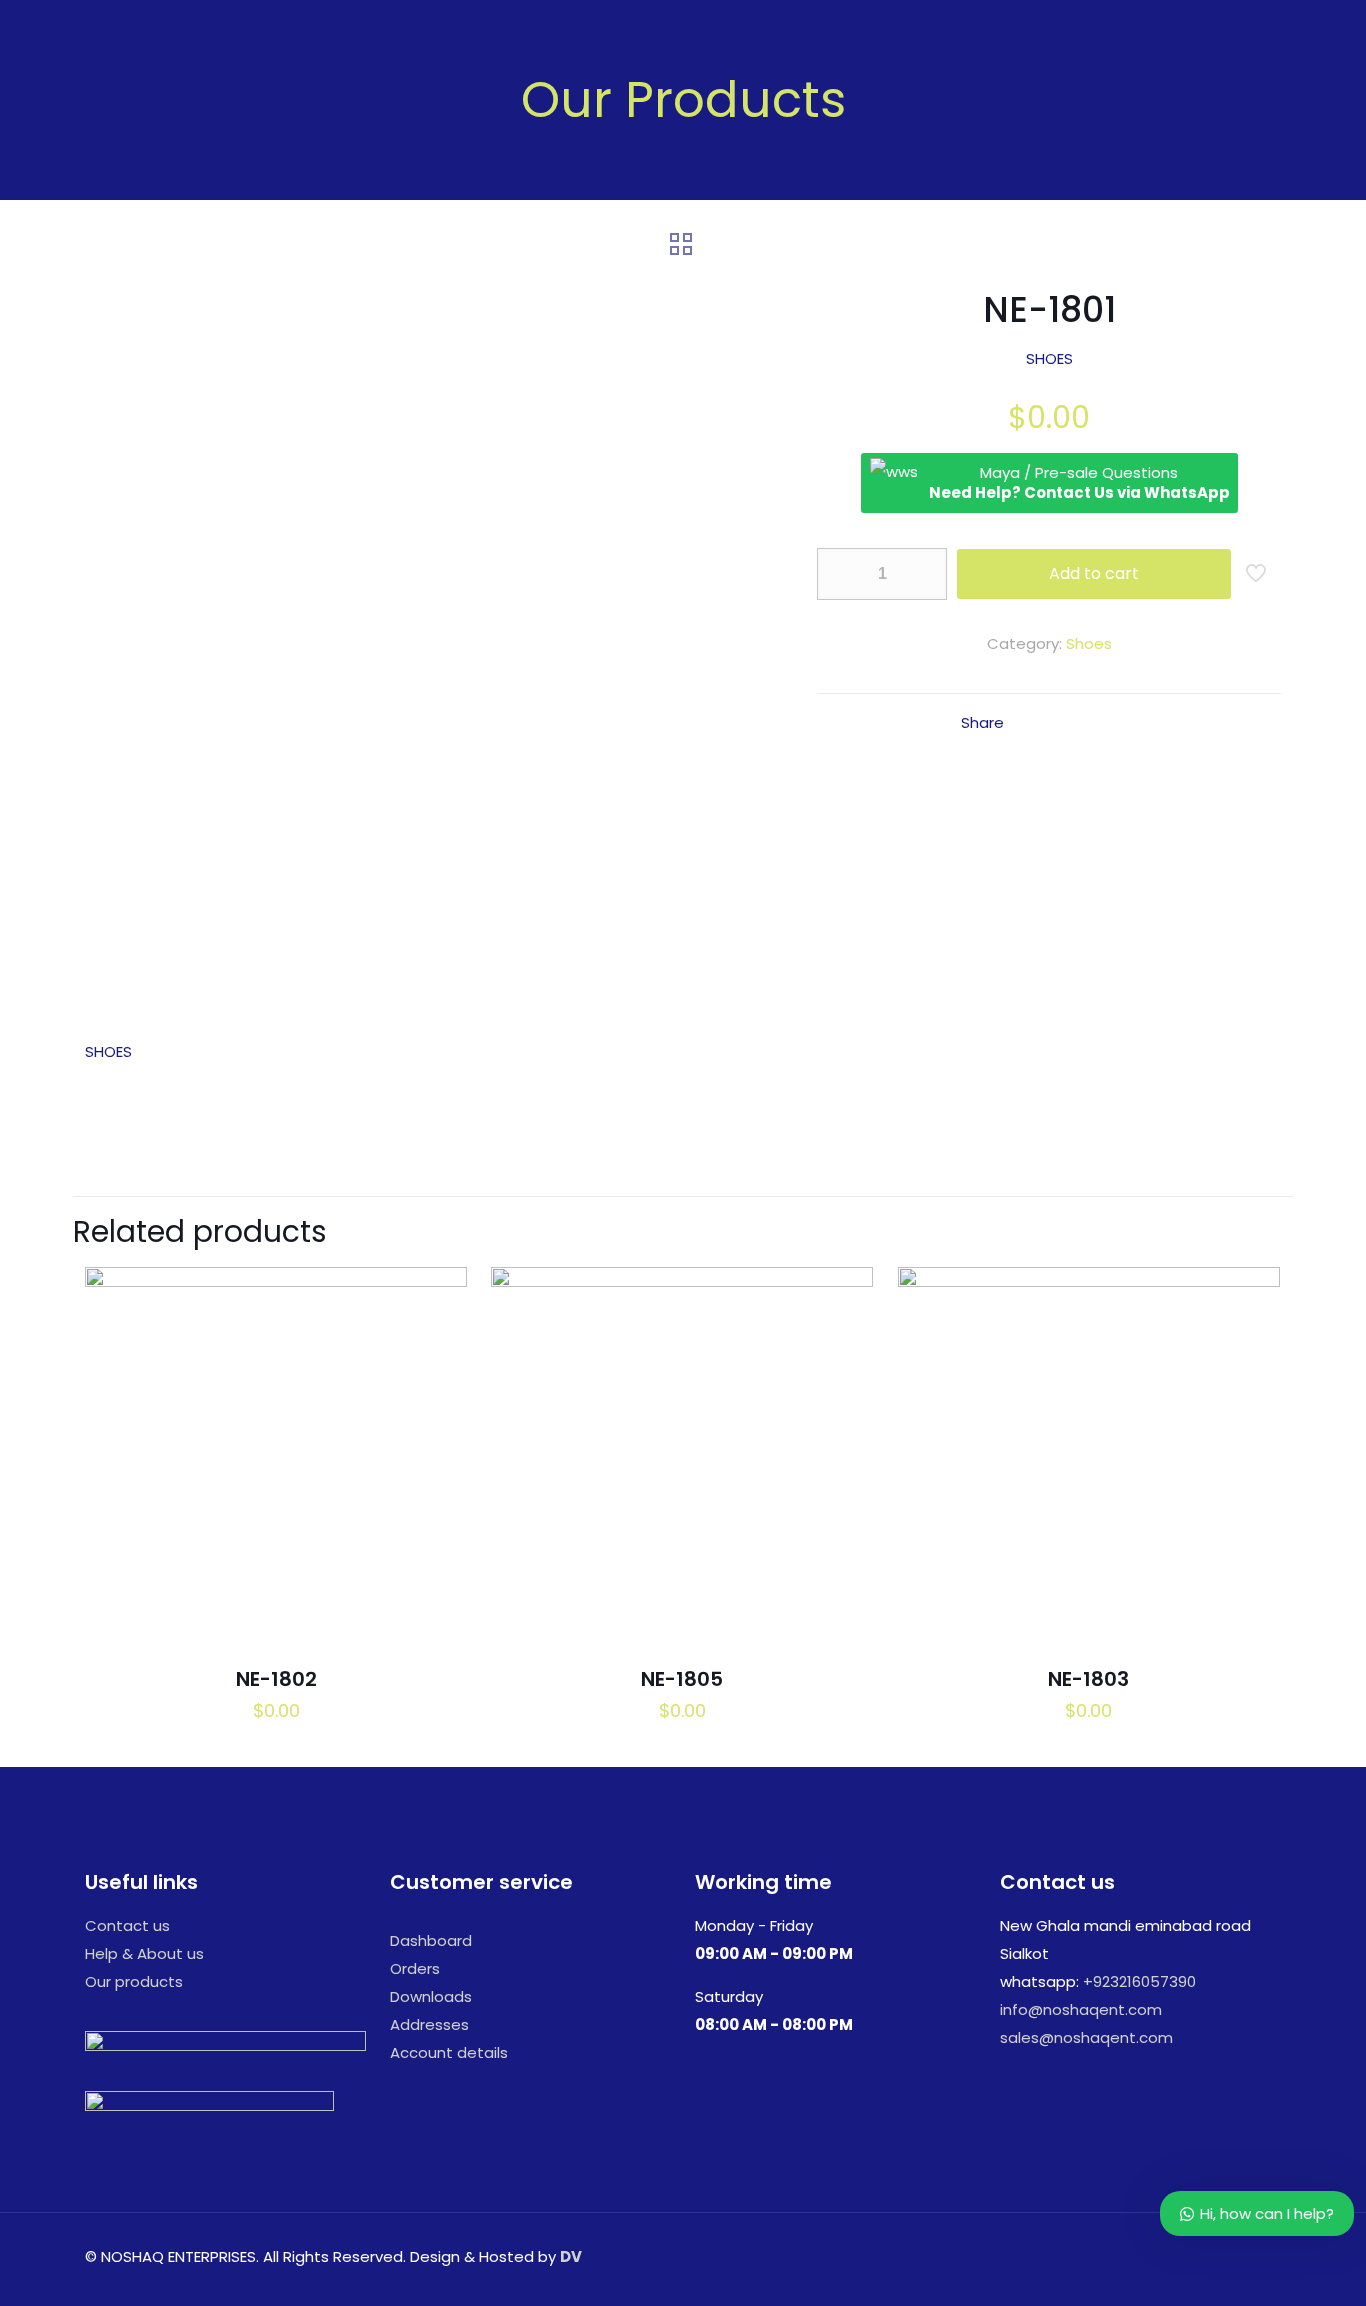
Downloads (431, 1996)
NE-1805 (682, 1679)
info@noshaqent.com (1081, 2009)
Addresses (429, 2024)
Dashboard (431, 1940)
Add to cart (1094, 573)
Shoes (1089, 643)
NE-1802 (276, 1679)
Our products (134, 1981)
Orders (415, 1968)
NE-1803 (1088, 1679)
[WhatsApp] (1127, 2256)
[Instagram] (1208, 2256)
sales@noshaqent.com (1086, 2037)
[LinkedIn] (1181, 2256)
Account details (449, 2052)
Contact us (127, 1925)
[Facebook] (1154, 2256)
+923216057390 (1139, 1981)
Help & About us (144, 1953)
